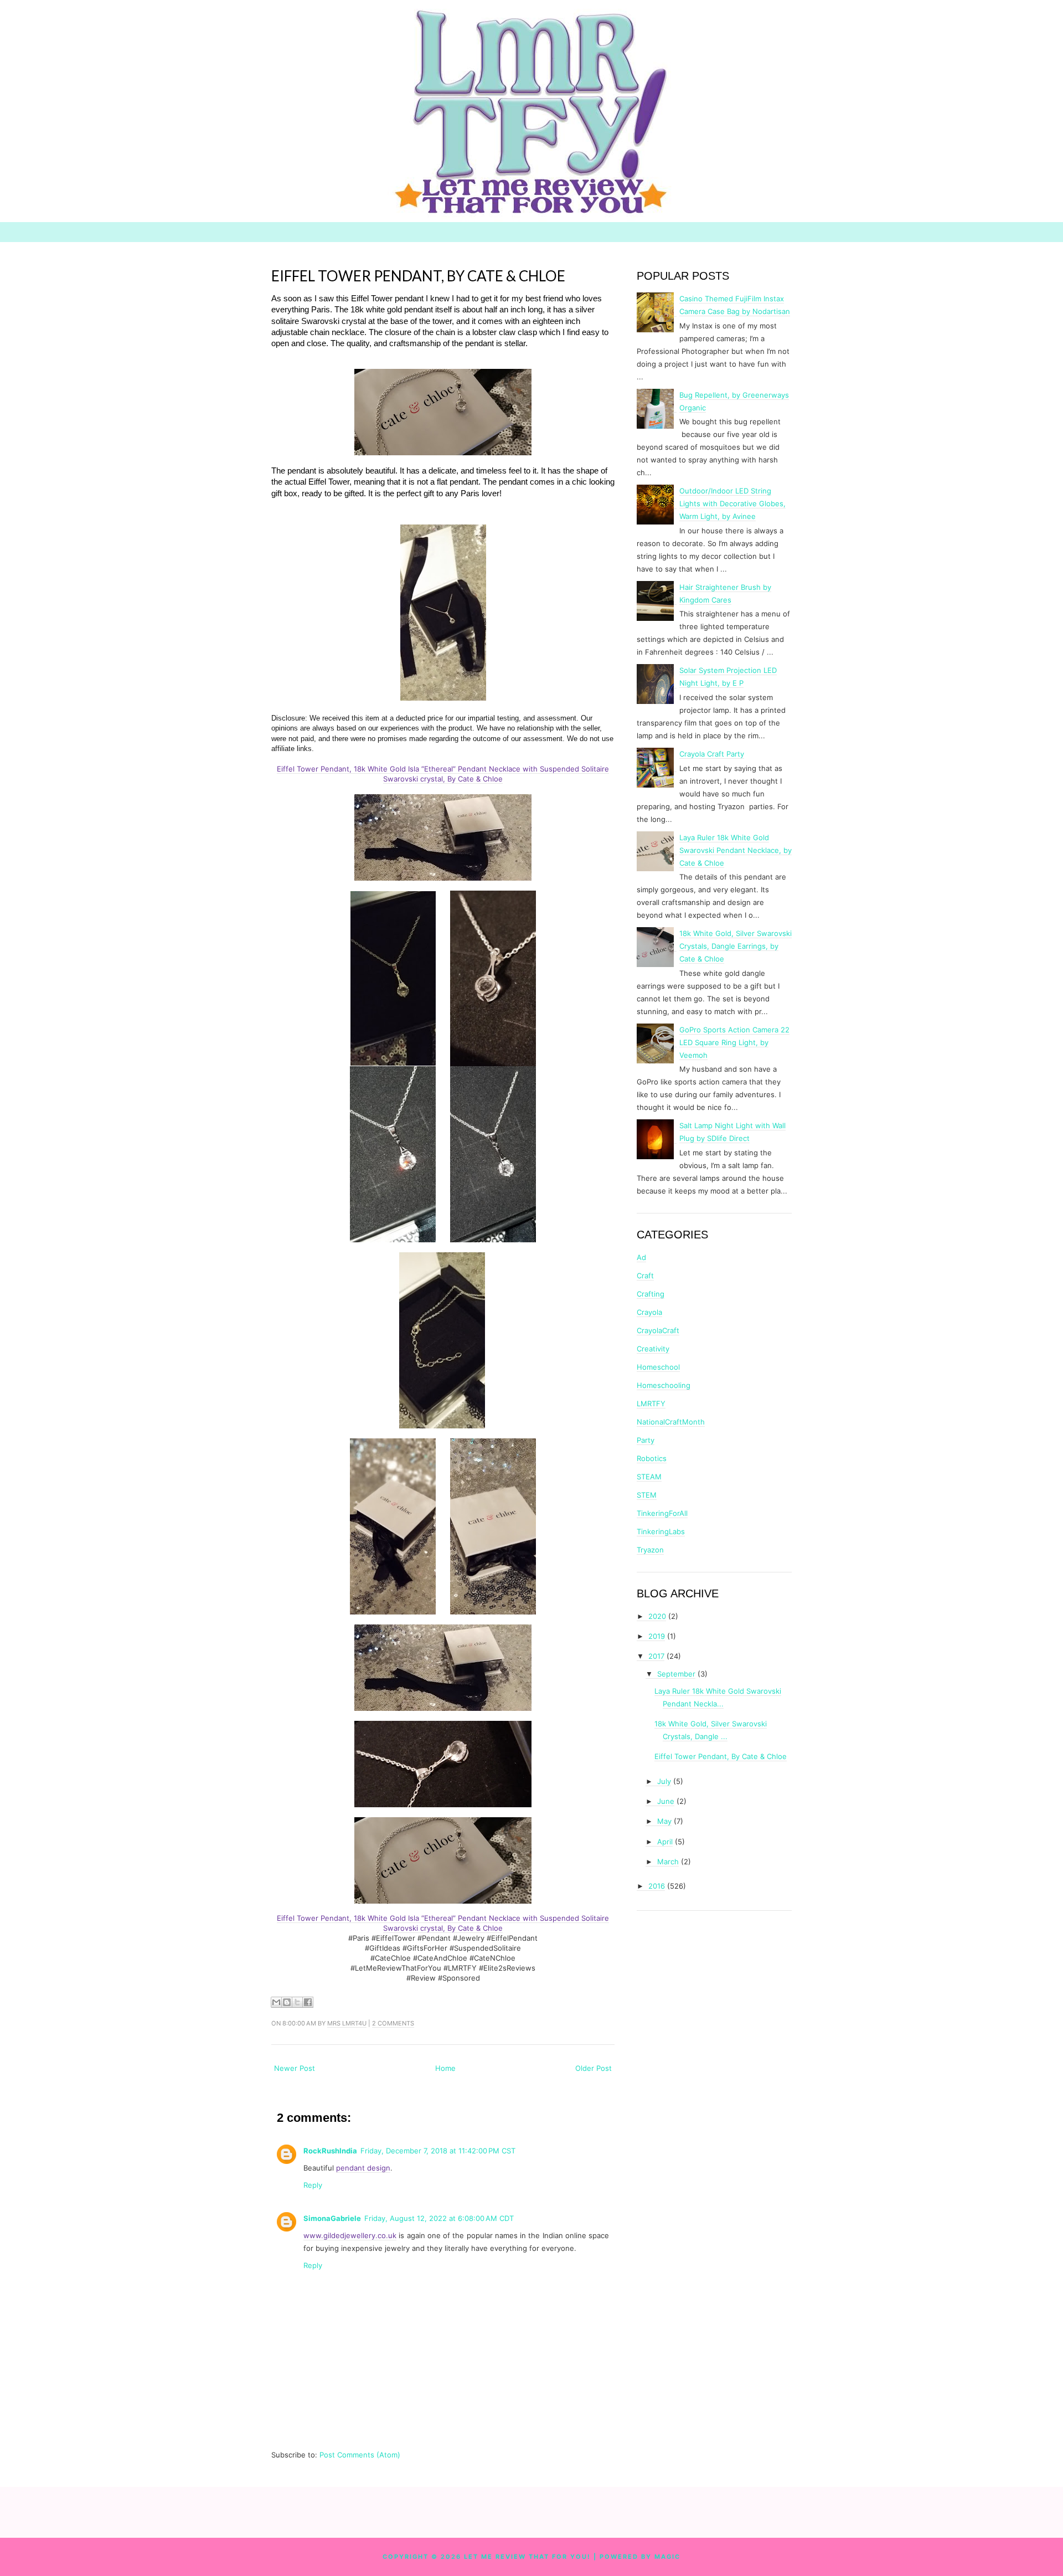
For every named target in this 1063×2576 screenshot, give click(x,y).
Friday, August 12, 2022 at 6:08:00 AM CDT (439, 2218)
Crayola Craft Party (712, 754)
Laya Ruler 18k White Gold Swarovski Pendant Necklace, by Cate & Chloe (736, 850)
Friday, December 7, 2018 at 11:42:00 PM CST (438, 2151)
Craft (645, 1276)
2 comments (393, 2023)
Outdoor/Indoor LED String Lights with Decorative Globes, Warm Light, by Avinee (732, 503)
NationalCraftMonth (671, 1422)
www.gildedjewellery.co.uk (350, 2235)
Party (646, 1440)
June (666, 1801)
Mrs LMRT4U (347, 2023)
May (664, 1821)
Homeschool (658, 1367)
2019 (657, 1636)
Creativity (653, 1349)
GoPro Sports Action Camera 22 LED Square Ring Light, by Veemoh (734, 1042)
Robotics (652, 1458)
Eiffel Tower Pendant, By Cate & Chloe (418, 276)
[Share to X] (297, 2002)
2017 (656, 1656)
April (665, 1842)
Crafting (651, 1294)
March (668, 1862)
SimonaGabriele (332, 2218)
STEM (647, 1495)
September (676, 1674)
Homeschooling (664, 1385)
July (664, 1781)
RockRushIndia (330, 2151)
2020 (657, 1616)
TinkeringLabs (661, 1531)
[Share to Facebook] (308, 2002)
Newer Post (295, 2068)
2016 (657, 1886)
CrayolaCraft (658, 1330)
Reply (313, 2185)
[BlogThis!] (287, 2002)
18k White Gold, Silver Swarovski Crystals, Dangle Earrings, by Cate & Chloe (736, 946)
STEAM (649, 1477)
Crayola (649, 1312)
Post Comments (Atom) (360, 2455)
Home (445, 2068)
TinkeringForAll (662, 1513)
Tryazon (650, 1550)
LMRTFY (651, 1403)
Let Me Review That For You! (527, 2557)
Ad (641, 1257)
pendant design (363, 2168)
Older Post (594, 2068)
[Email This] (276, 2002)
